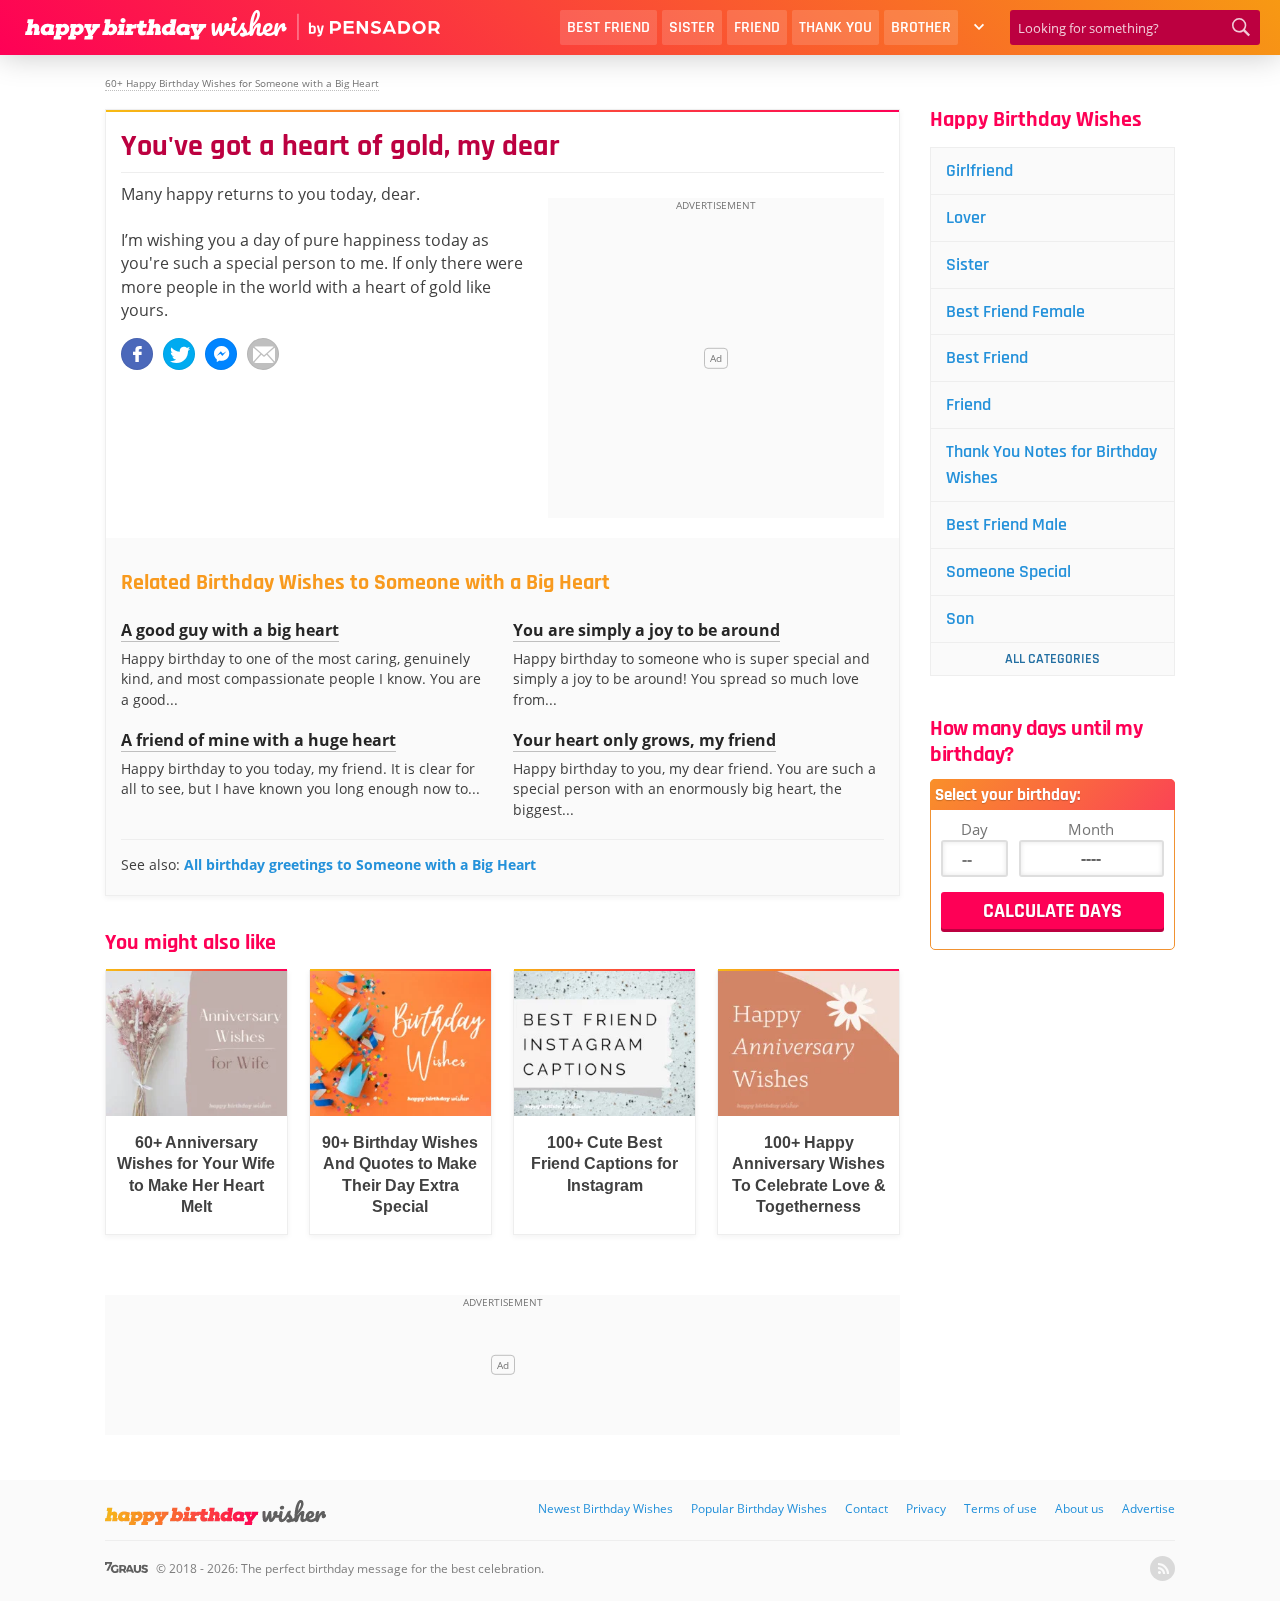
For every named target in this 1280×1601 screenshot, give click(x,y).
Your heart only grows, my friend (644, 740)
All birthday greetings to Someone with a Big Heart (360, 864)
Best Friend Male (1006, 524)
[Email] (263, 354)
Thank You (835, 27)
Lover (966, 217)
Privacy (926, 1508)
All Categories (1052, 659)
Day (974, 829)
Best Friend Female (1015, 311)
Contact (866, 1508)
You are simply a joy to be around (646, 630)
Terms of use (1000, 1508)
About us (1079, 1508)
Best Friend (608, 27)
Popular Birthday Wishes (759, 1508)
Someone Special (1008, 571)
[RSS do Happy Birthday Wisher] (1162, 1568)
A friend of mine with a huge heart (258, 740)
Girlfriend (979, 170)
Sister (692, 27)
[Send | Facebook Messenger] (221, 354)
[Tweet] (179, 354)
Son (960, 618)
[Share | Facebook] (137, 354)
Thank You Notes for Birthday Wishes (1051, 464)
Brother (921, 27)
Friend (757, 27)
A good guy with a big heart (230, 630)
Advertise (1148, 1508)
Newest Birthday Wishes (605, 1508)
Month (1091, 829)
